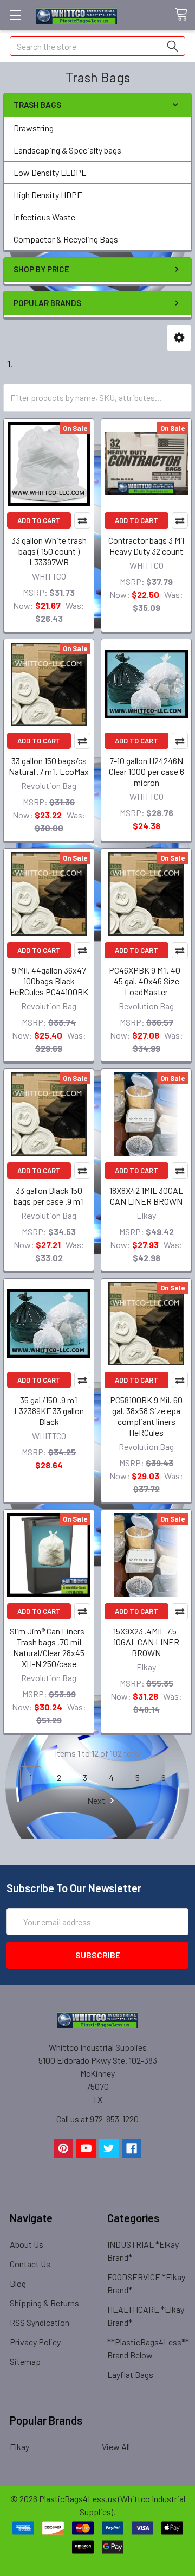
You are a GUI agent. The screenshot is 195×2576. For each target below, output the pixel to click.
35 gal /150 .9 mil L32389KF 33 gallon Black (49, 1411)
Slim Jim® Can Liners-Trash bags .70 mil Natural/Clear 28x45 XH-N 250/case (49, 1647)
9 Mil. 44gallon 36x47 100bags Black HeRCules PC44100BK (49, 981)
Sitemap (25, 2361)
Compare (82, 520)
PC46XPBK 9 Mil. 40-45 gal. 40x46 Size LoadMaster (146, 981)
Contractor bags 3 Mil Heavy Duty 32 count (146, 546)
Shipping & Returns (44, 2303)
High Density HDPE (48, 195)
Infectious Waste (44, 217)
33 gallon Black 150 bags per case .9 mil (49, 1196)
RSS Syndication (40, 2322)
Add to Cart (39, 520)
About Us (27, 2244)
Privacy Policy (35, 2342)
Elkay (19, 2447)
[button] (179, 338)
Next (97, 1800)
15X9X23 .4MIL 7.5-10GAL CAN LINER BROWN (147, 1642)
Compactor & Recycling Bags (66, 239)
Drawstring (34, 128)
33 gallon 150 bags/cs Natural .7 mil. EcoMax (49, 766)
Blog (18, 2283)
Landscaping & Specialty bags (67, 150)
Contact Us (30, 2264)
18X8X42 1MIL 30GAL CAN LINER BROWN (146, 1196)
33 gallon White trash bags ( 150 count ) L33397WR (49, 551)
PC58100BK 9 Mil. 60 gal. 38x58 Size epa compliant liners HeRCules (146, 1416)
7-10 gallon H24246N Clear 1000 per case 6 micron (147, 771)
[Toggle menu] (15, 15)
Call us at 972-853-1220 (97, 2119)
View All (116, 2447)
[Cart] (185, 15)
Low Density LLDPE (50, 172)
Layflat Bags (130, 2374)
